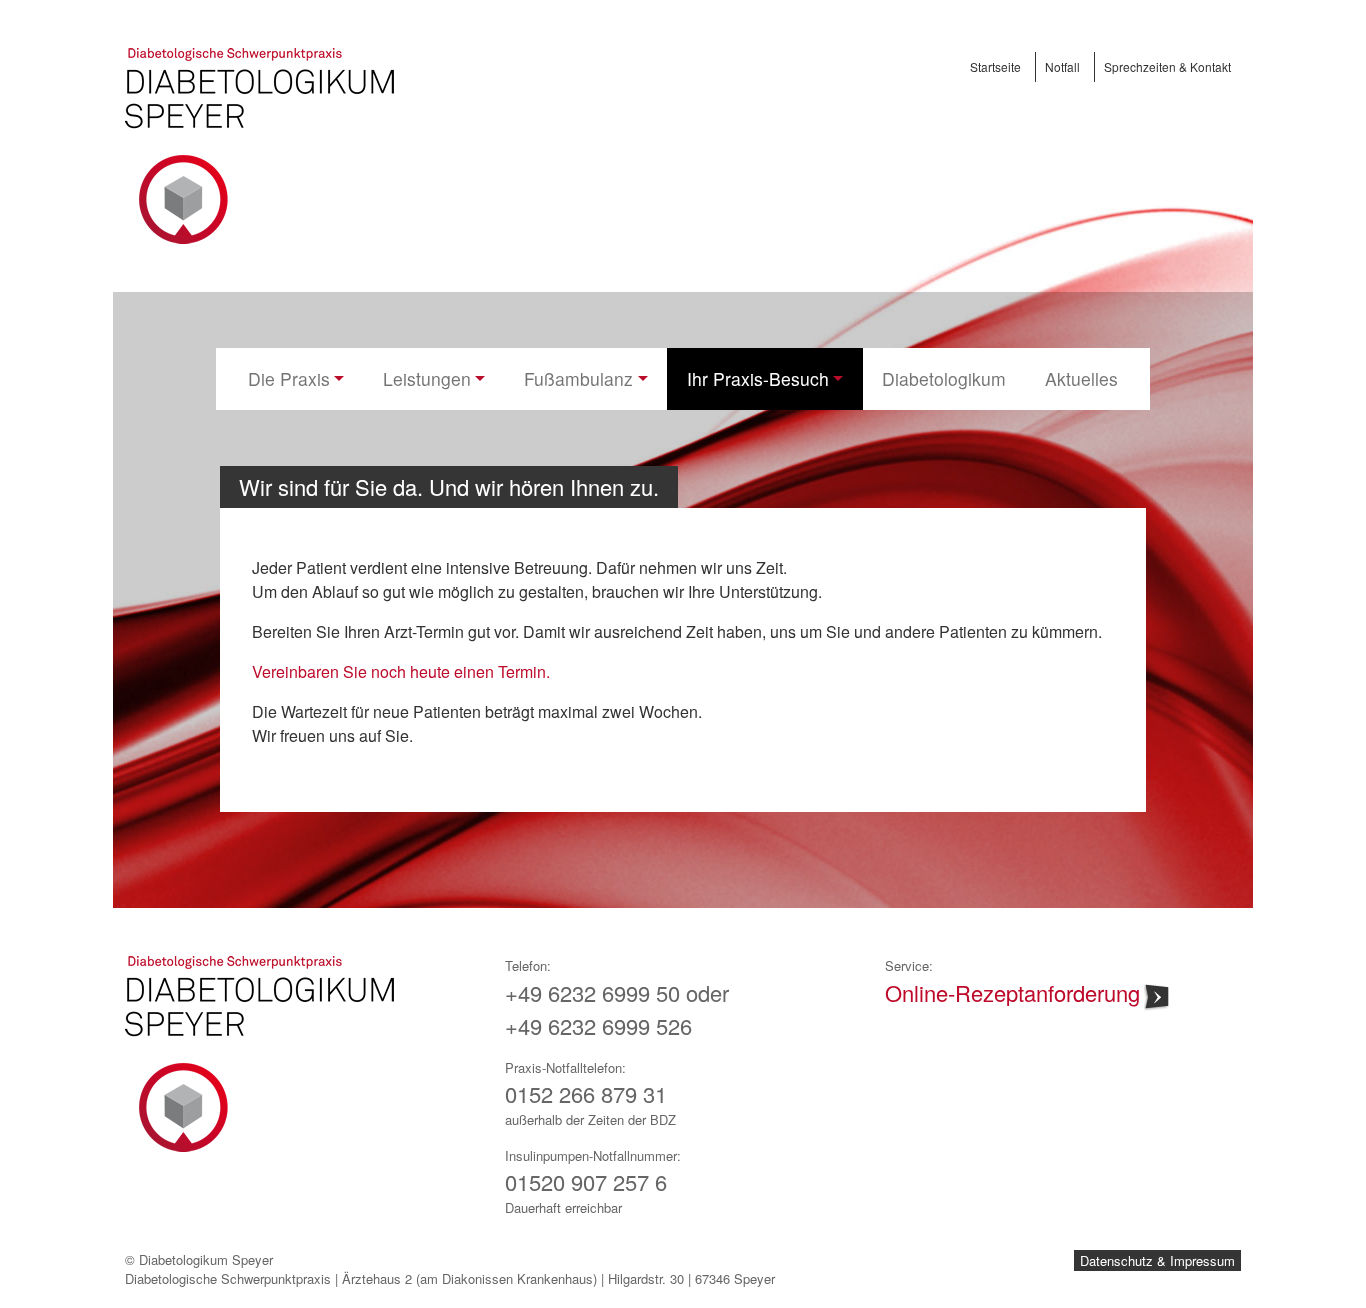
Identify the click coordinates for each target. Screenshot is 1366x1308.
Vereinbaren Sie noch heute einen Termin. (401, 671)
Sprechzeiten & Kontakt (1167, 66)
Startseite (995, 66)
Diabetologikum (944, 378)
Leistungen (427, 378)
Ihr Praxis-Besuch (758, 378)
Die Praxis (289, 378)
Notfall (1062, 66)
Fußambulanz (578, 378)
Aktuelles (1081, 378)
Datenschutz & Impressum (1157, 1260)
